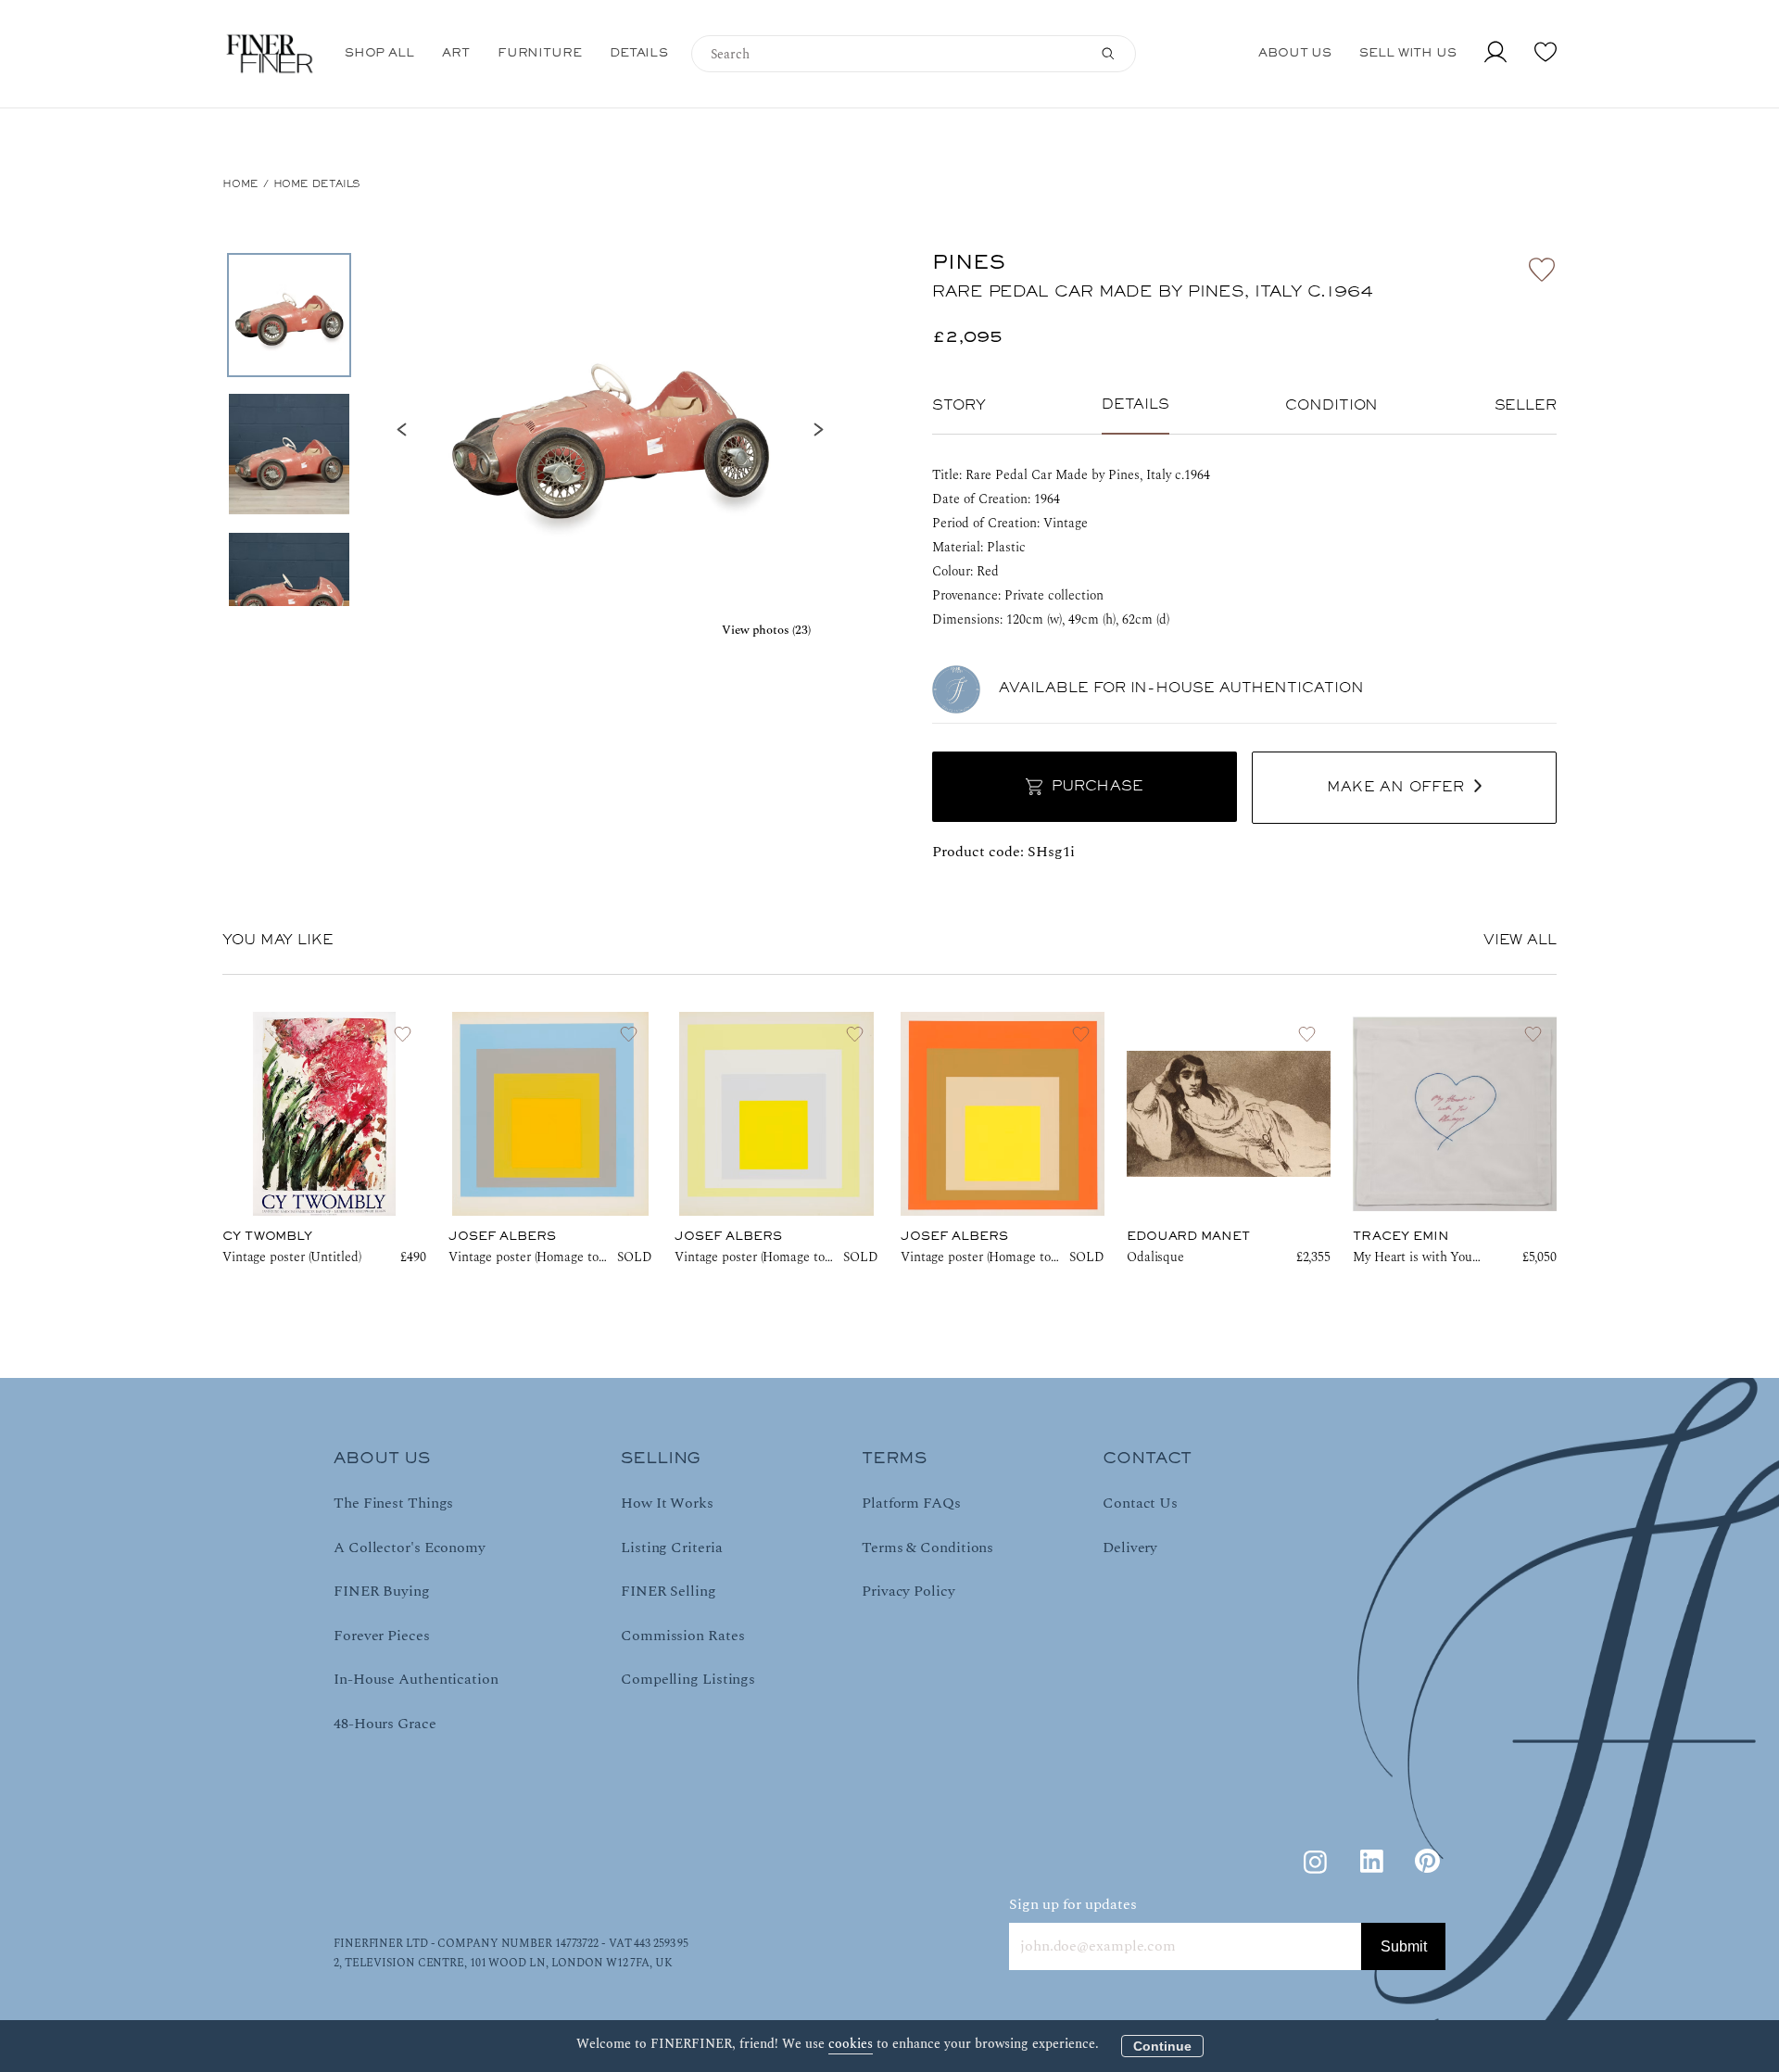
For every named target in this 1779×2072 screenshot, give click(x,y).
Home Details (317, 184)
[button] (610, 430)
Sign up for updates (1073, 1904)
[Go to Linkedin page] (1371, 1862)
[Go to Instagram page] (1316, 1862)
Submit (1404, 1946)
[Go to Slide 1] (289, 315)
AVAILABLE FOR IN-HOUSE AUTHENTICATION (1181, 689)
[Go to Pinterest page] (1427, 1862)
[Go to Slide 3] (289, 593)
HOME (240, 184)
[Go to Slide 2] (289, 454)
